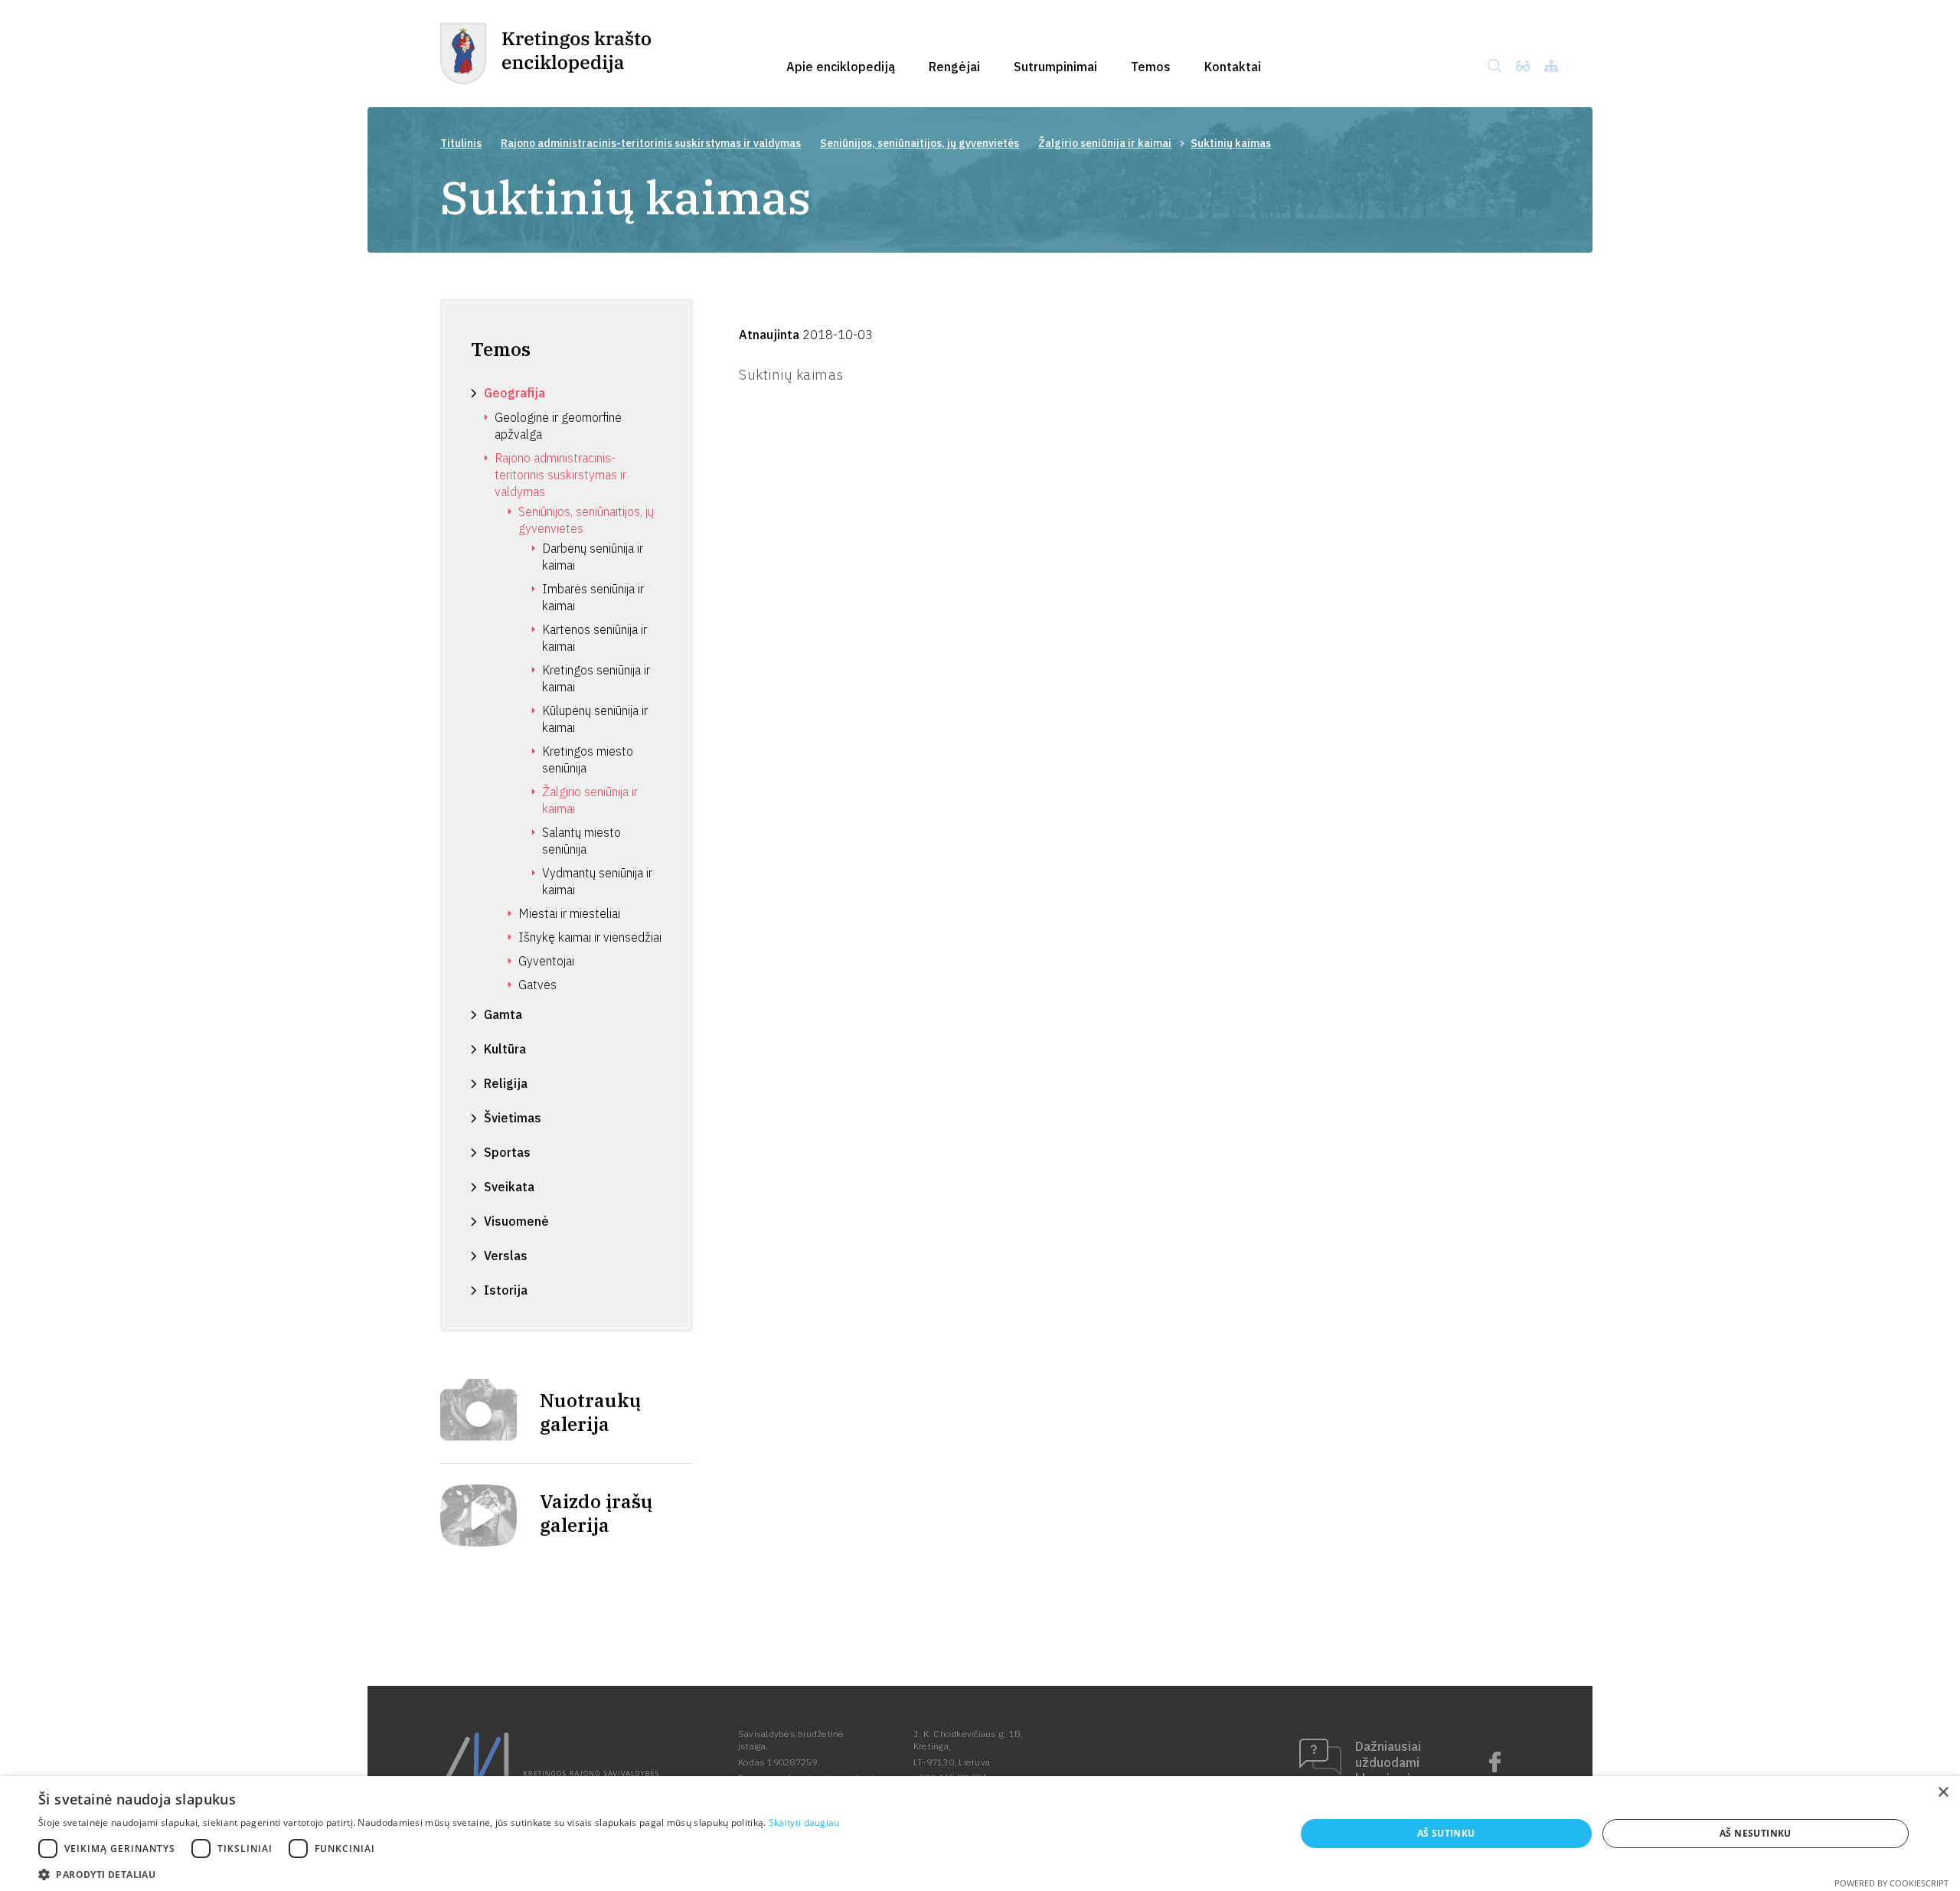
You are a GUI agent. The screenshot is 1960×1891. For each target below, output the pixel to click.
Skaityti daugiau (804, 1822)
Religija (506, 1083)
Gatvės (537, 985)
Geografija (514, 393)
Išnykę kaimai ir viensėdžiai (590, 937)
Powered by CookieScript (1891, 1883)
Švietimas (513, 1118)
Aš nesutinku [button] (1756, 1833)
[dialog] (980, 1834)
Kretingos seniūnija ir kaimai (596, 678)
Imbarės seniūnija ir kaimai (593, 597)
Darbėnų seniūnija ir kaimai (593, 557)
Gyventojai (546, 961)
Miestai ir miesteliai (569, 913)
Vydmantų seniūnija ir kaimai (597, 881)
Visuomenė (516, 1221)
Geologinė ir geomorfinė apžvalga (558, 426)
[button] (439, 1873)
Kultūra (505, 1049)
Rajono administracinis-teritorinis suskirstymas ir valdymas (651, 143)
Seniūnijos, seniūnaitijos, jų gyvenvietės (920, 143)
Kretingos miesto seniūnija (588, 759)
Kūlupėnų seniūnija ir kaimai (595, 719)
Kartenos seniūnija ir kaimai (595, 638)
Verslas (506, 1256)
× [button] (1943, 1793)
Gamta (503, 1014)
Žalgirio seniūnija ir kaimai (1105, 143)
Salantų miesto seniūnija (581, 841)
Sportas (507, 1152)
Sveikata (509, 1187)
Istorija (506, 1290)
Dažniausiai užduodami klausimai (1388, 1762)
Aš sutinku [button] (1446, 1833)
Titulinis (461, 143)
